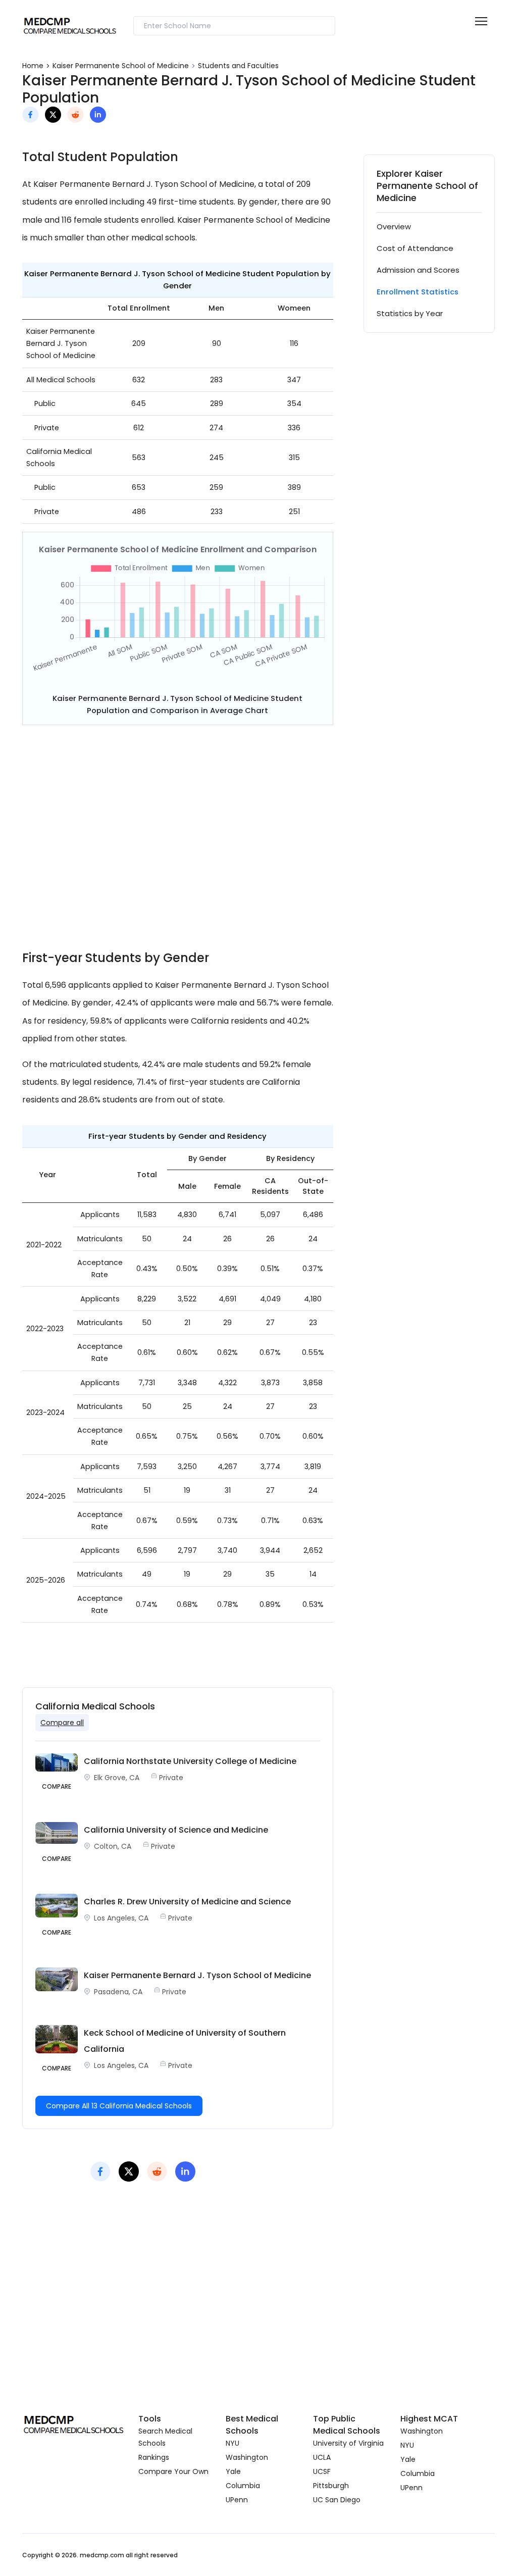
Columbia (243, 2486)
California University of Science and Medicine (176, 1830)
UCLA (322, 2457)
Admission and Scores (418, 270)
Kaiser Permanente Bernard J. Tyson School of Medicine (197, 1975)
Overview (394, 226)
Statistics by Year (410, 313)
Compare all (62, 1723)
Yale (233, 2471)
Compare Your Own (173, 2471)
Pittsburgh (331, 2486)
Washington (247, 2457)
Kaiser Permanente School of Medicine (121, 66)
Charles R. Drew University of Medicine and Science (187, 1902)
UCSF (322, 2471)
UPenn (237, 2500)
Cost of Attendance (415, 248)
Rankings (154, 2457)
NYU (232, 2443)
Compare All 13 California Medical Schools (119, 2106)
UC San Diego (337, 2500)
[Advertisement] (178, 844)
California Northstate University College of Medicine (190, 1761)
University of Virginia (348, 2443)
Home (33, 66)
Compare (57, 1786)
